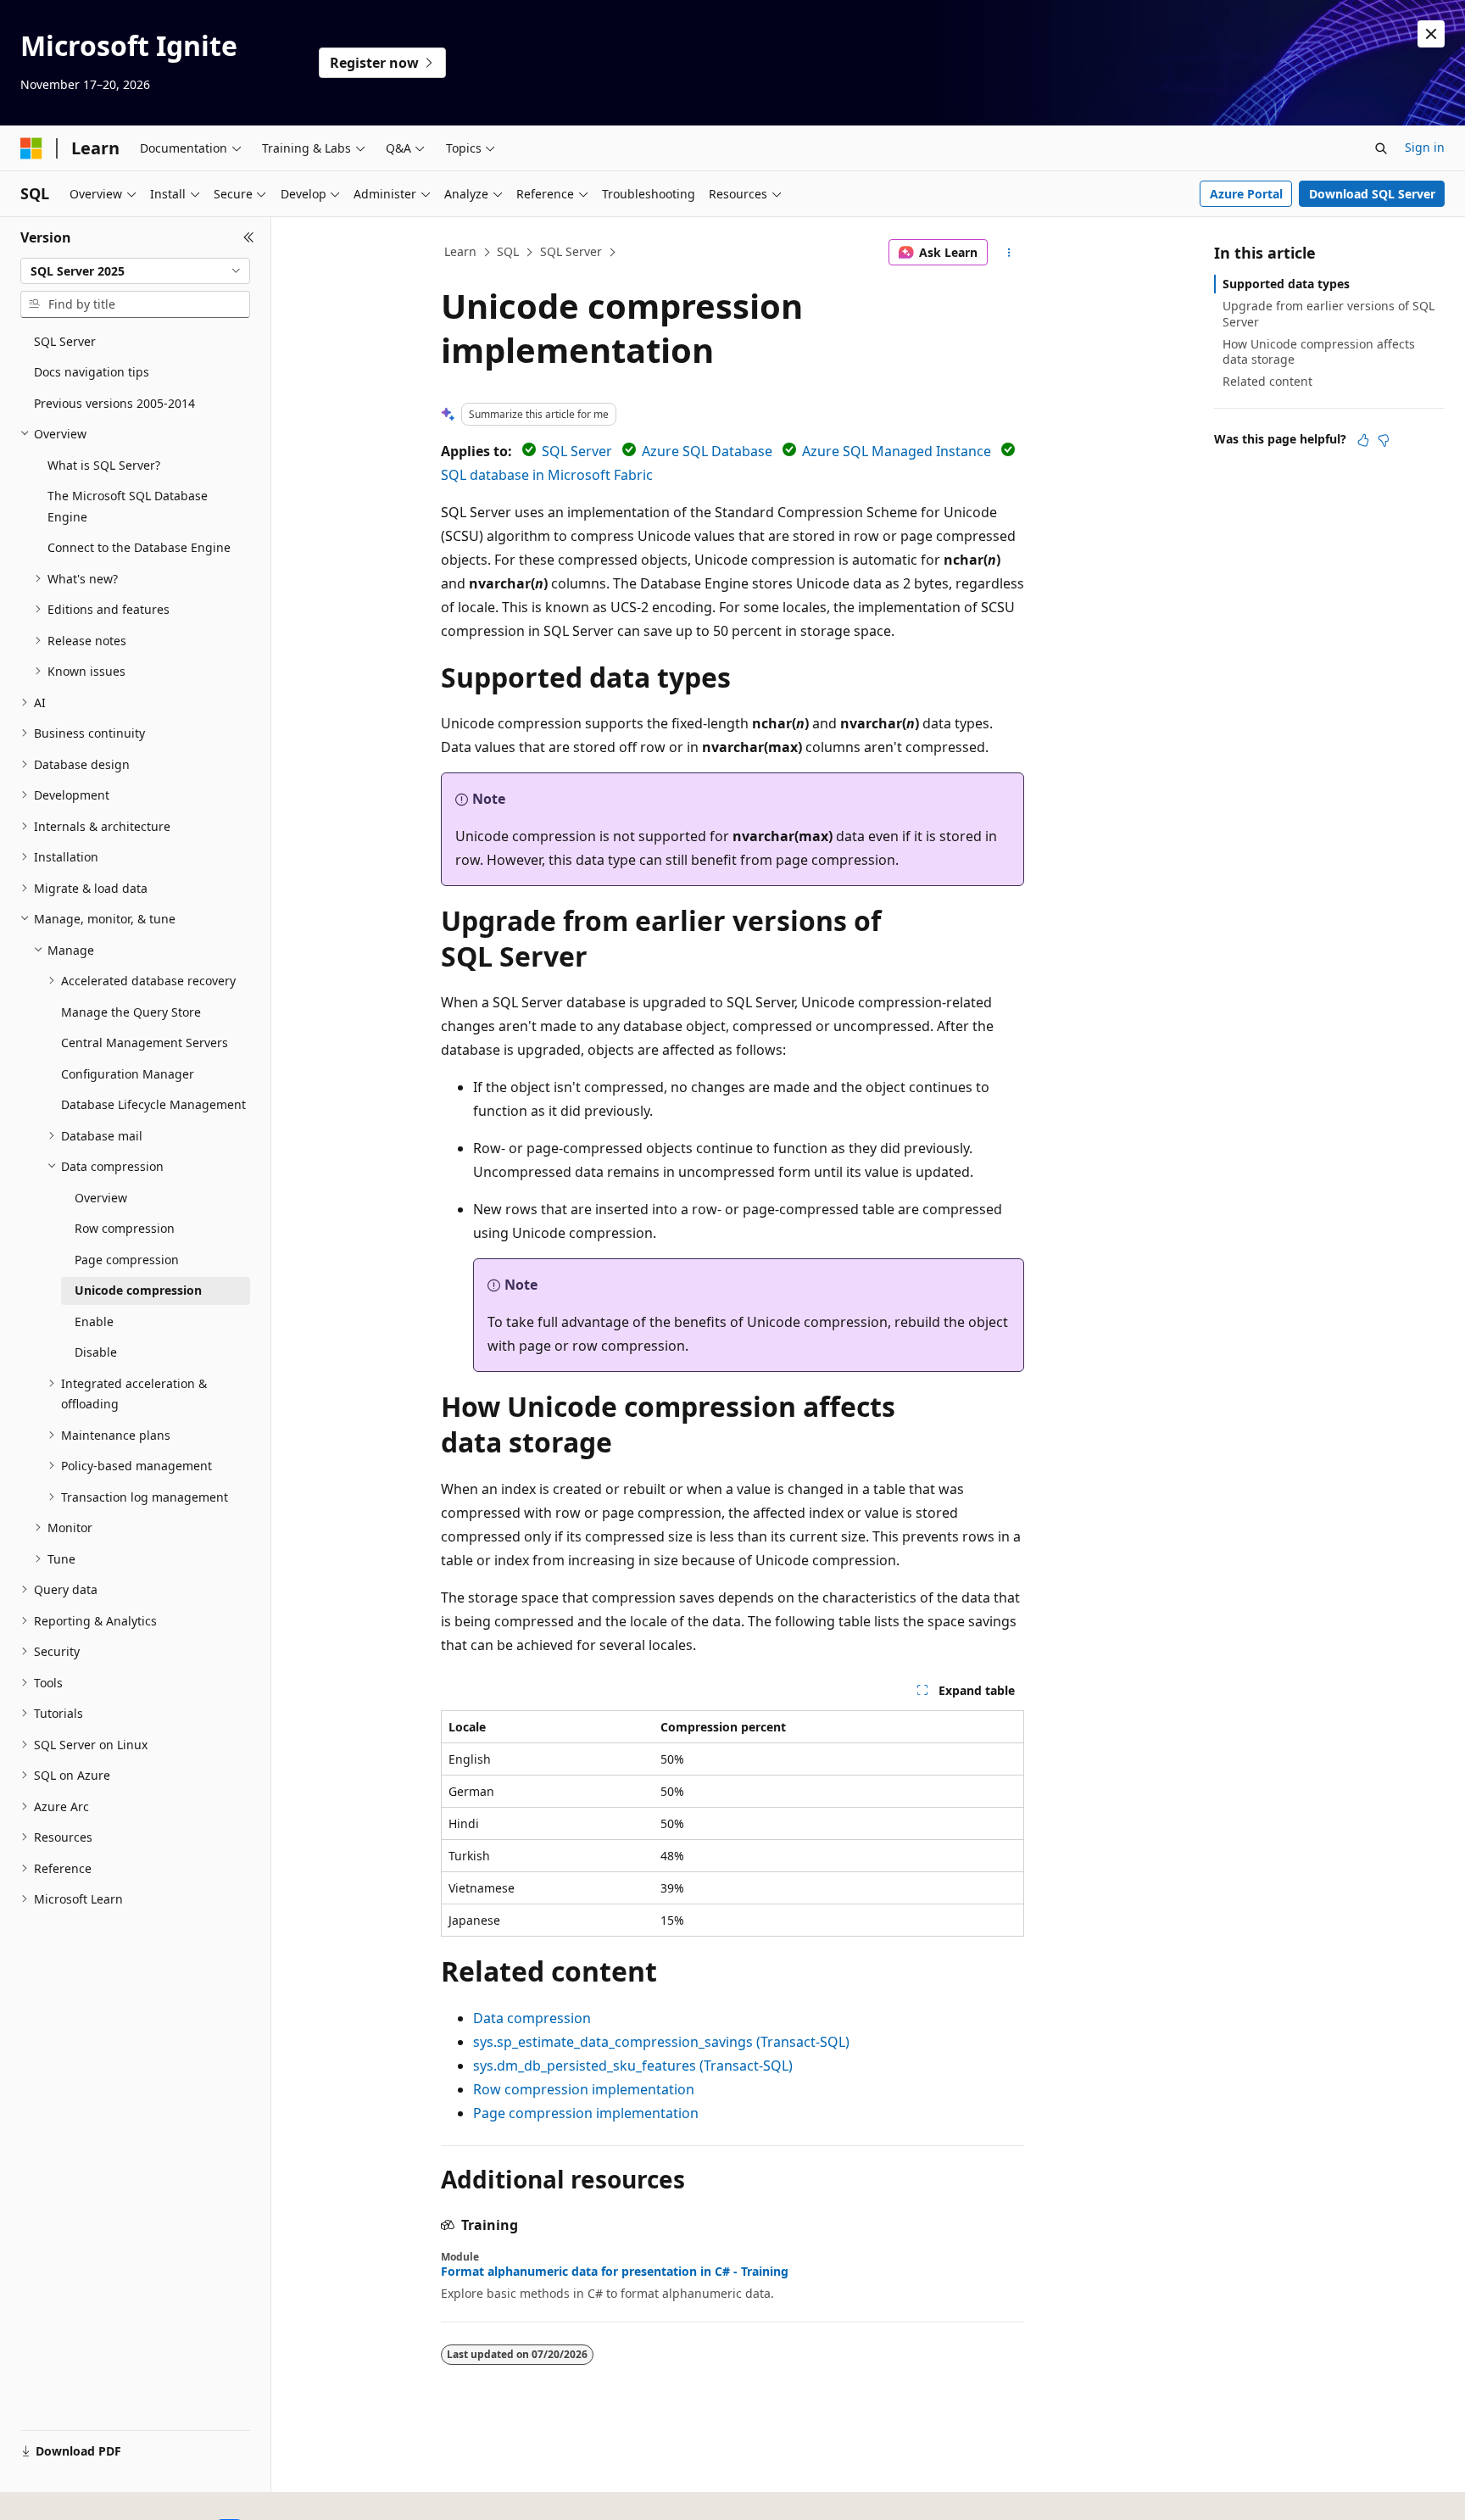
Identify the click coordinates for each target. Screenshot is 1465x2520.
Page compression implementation (586, 2113)
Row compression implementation (584, 2089)
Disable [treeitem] (96, 1352)
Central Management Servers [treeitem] (145, 1043)
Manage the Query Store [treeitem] (131, 1012)
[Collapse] (249, 237)
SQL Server (571, 251)
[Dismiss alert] (1431, 34)
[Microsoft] (31, 148)
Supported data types (1286, 284)
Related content (1267, 381)
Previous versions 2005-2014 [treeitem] (114, 403)
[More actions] (1009, 253)
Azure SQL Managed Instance (897, 451)
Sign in (1425, 147)
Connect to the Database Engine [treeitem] (139, 547)
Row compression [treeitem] (125, 1228)
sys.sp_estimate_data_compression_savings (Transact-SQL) (661, 2042)
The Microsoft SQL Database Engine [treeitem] (128, 506)
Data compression (532, 2018)
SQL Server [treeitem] (65, 341)
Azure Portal (1246, 194)
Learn (460, 251)
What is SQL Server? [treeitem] (104, 465)
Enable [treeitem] (94, 1321)
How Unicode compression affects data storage (1319, 351)
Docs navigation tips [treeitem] (92, 372)
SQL (508, 251)
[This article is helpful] (1363, 440)
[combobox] (135, 271)
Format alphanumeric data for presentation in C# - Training (615, 2272)
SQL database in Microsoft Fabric (547, 475)
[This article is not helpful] (1384, 440)
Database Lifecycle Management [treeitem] (153, 1104)
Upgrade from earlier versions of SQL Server (1329, 313)
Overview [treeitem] (101, 1198)
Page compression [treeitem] (127, 1260)
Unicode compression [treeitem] (138, 1290)
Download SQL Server (1372, 194)
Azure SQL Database (707, 451)
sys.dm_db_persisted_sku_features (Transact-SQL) (633, 2066)
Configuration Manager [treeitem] (128, 1074)
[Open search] (1381, 148)
